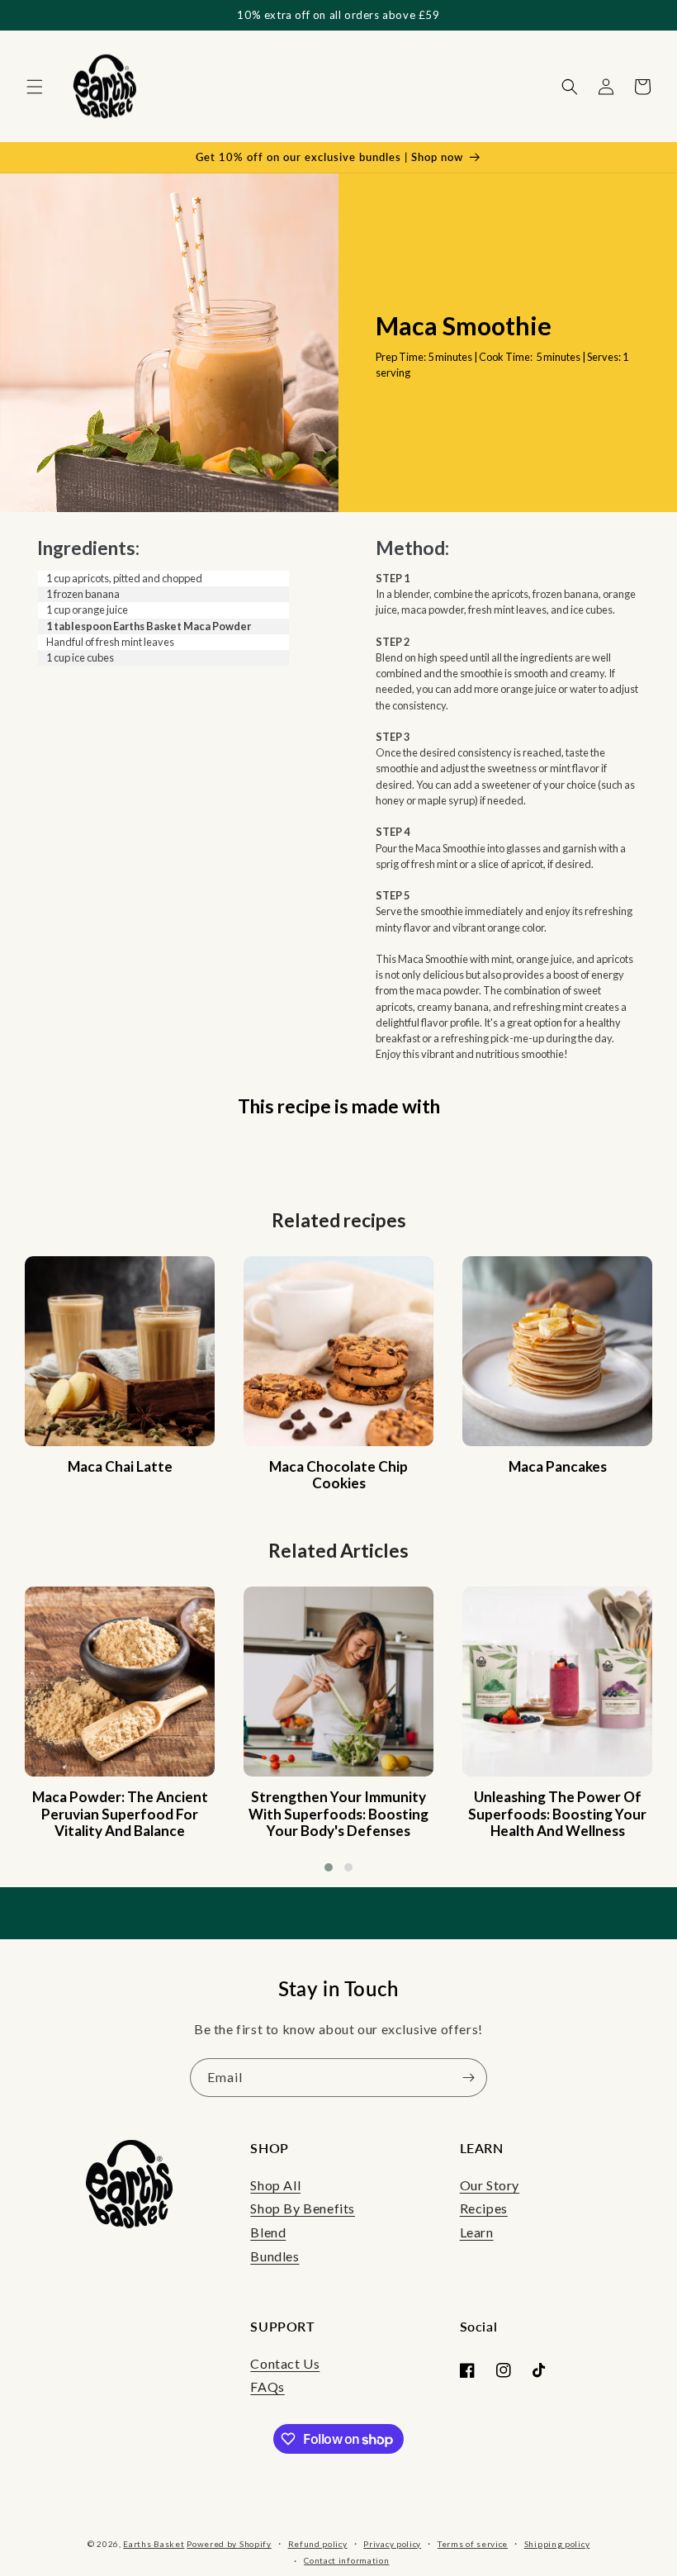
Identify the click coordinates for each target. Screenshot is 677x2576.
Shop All (275, 2185)
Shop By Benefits (303, 2208)
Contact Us (285, 2363)
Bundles (275, 2256)
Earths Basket (154, 2544)
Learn (477, 2232)
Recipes (484, 2208)
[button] (35, 87)
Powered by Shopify (229, 2544)
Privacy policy (392, 2544)
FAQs (267, 2386)
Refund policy (318, 2544)
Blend (268, 2232)
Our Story (490, 2185)
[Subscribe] (468, 2078)
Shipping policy (557, 2544)
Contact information (346, 2560)
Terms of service (473, 2544)
